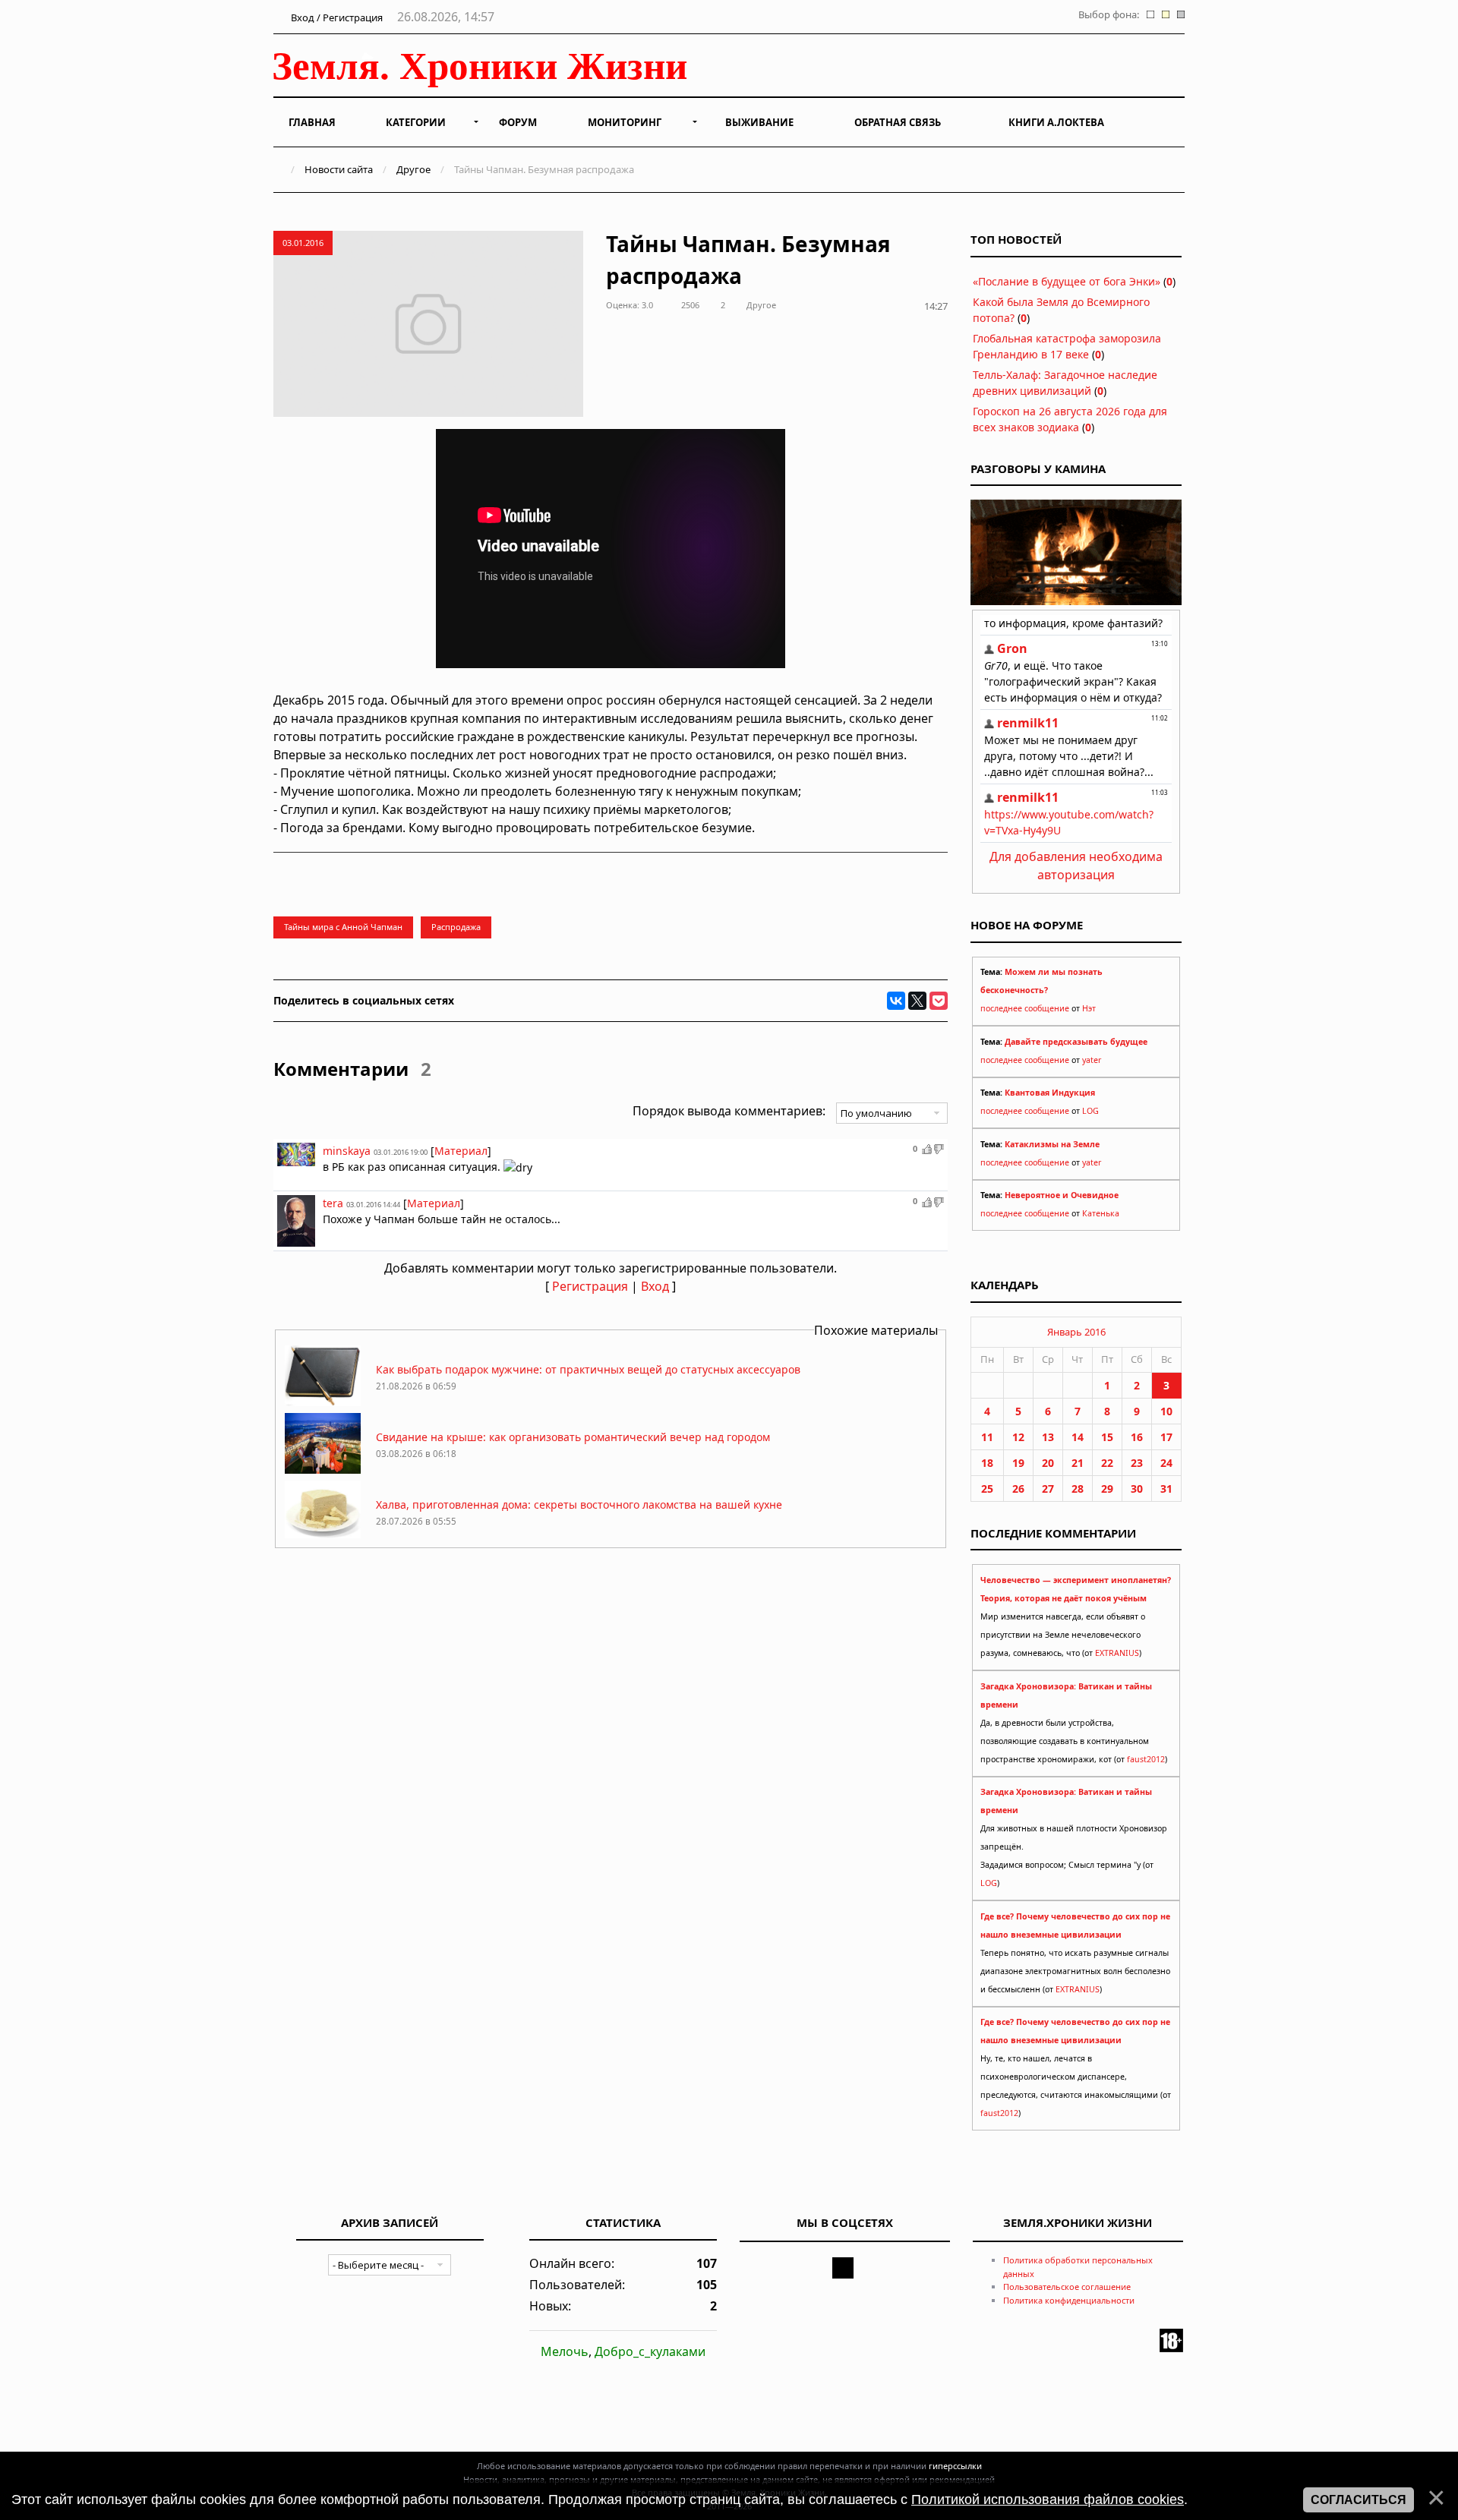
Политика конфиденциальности (1069, 2300)
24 (1166, 1463)
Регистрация (590, 1286)
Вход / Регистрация (336, 17)
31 (1166, 1489)
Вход (655, 1286)
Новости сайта (339, 169)
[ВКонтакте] (896, 1001)
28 (1078, 1489)
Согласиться (1359, 2500)
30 (1137, 1489)
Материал (461, 1151)
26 (1018, 1489)
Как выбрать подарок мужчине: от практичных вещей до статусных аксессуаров (588, 1369)
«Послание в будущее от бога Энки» (1067, 281)
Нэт (1089, 1008)
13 (1048, 1437)
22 (1107, 1463)
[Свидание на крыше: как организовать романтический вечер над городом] (323, 1470)
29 (1107, 1489)
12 (1018, 1437)
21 (1078, 1463)
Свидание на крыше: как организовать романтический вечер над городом (573, 1437)
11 (987, 1437)
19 (1018, 1463)
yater (1092, 1060)
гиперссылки (955, 2466)
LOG (1090, 1111)
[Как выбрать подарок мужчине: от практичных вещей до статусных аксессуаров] (323, 1402)
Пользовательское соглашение (1067, 2287)
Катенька (1101, 1213)
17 (1166, 1437)
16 (1137, 1437)
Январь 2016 (1076, 1332)
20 (1048, 1463)
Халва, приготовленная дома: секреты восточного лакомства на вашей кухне (579, 1504)
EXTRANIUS (1117, 1653)
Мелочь (565, 2351)
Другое (413, 169)
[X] (917, 1001)
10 (1166, 1411)
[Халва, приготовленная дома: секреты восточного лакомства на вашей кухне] (323, 1537)
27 (1048, 1489)
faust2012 (1146, 1759)
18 (987, 1463)
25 (987, 1489)
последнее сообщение (1025, 1008)
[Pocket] (939, 1001)
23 (1137, 1463)
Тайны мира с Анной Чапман (343, 927)
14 (1078, 1437)
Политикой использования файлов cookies (1048, 2499)
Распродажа (456, 927)
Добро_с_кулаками (650, 2351)
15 (1107, 1437)
